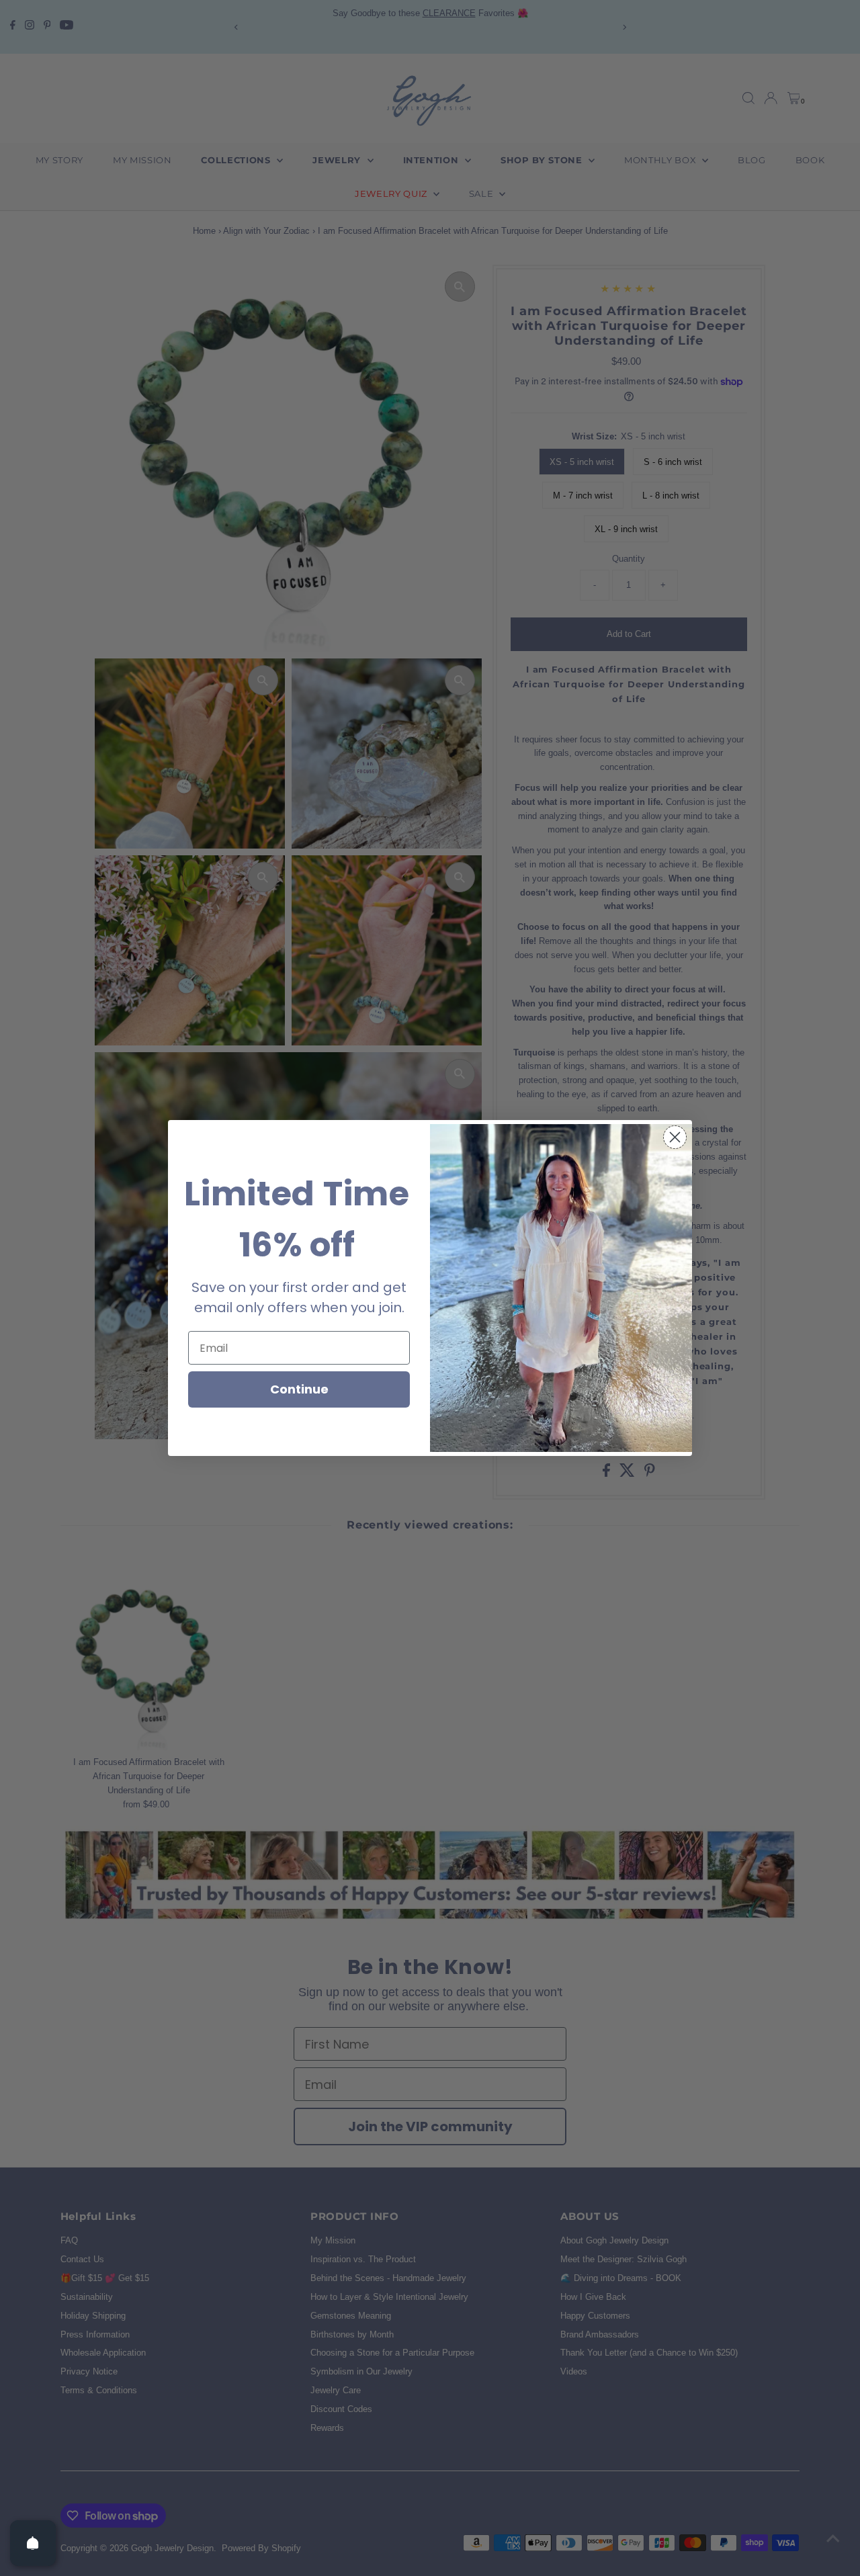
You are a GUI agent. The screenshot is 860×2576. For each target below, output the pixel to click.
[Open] (33, 2543)
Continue (299, 1389)
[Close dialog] (675, 1137)
